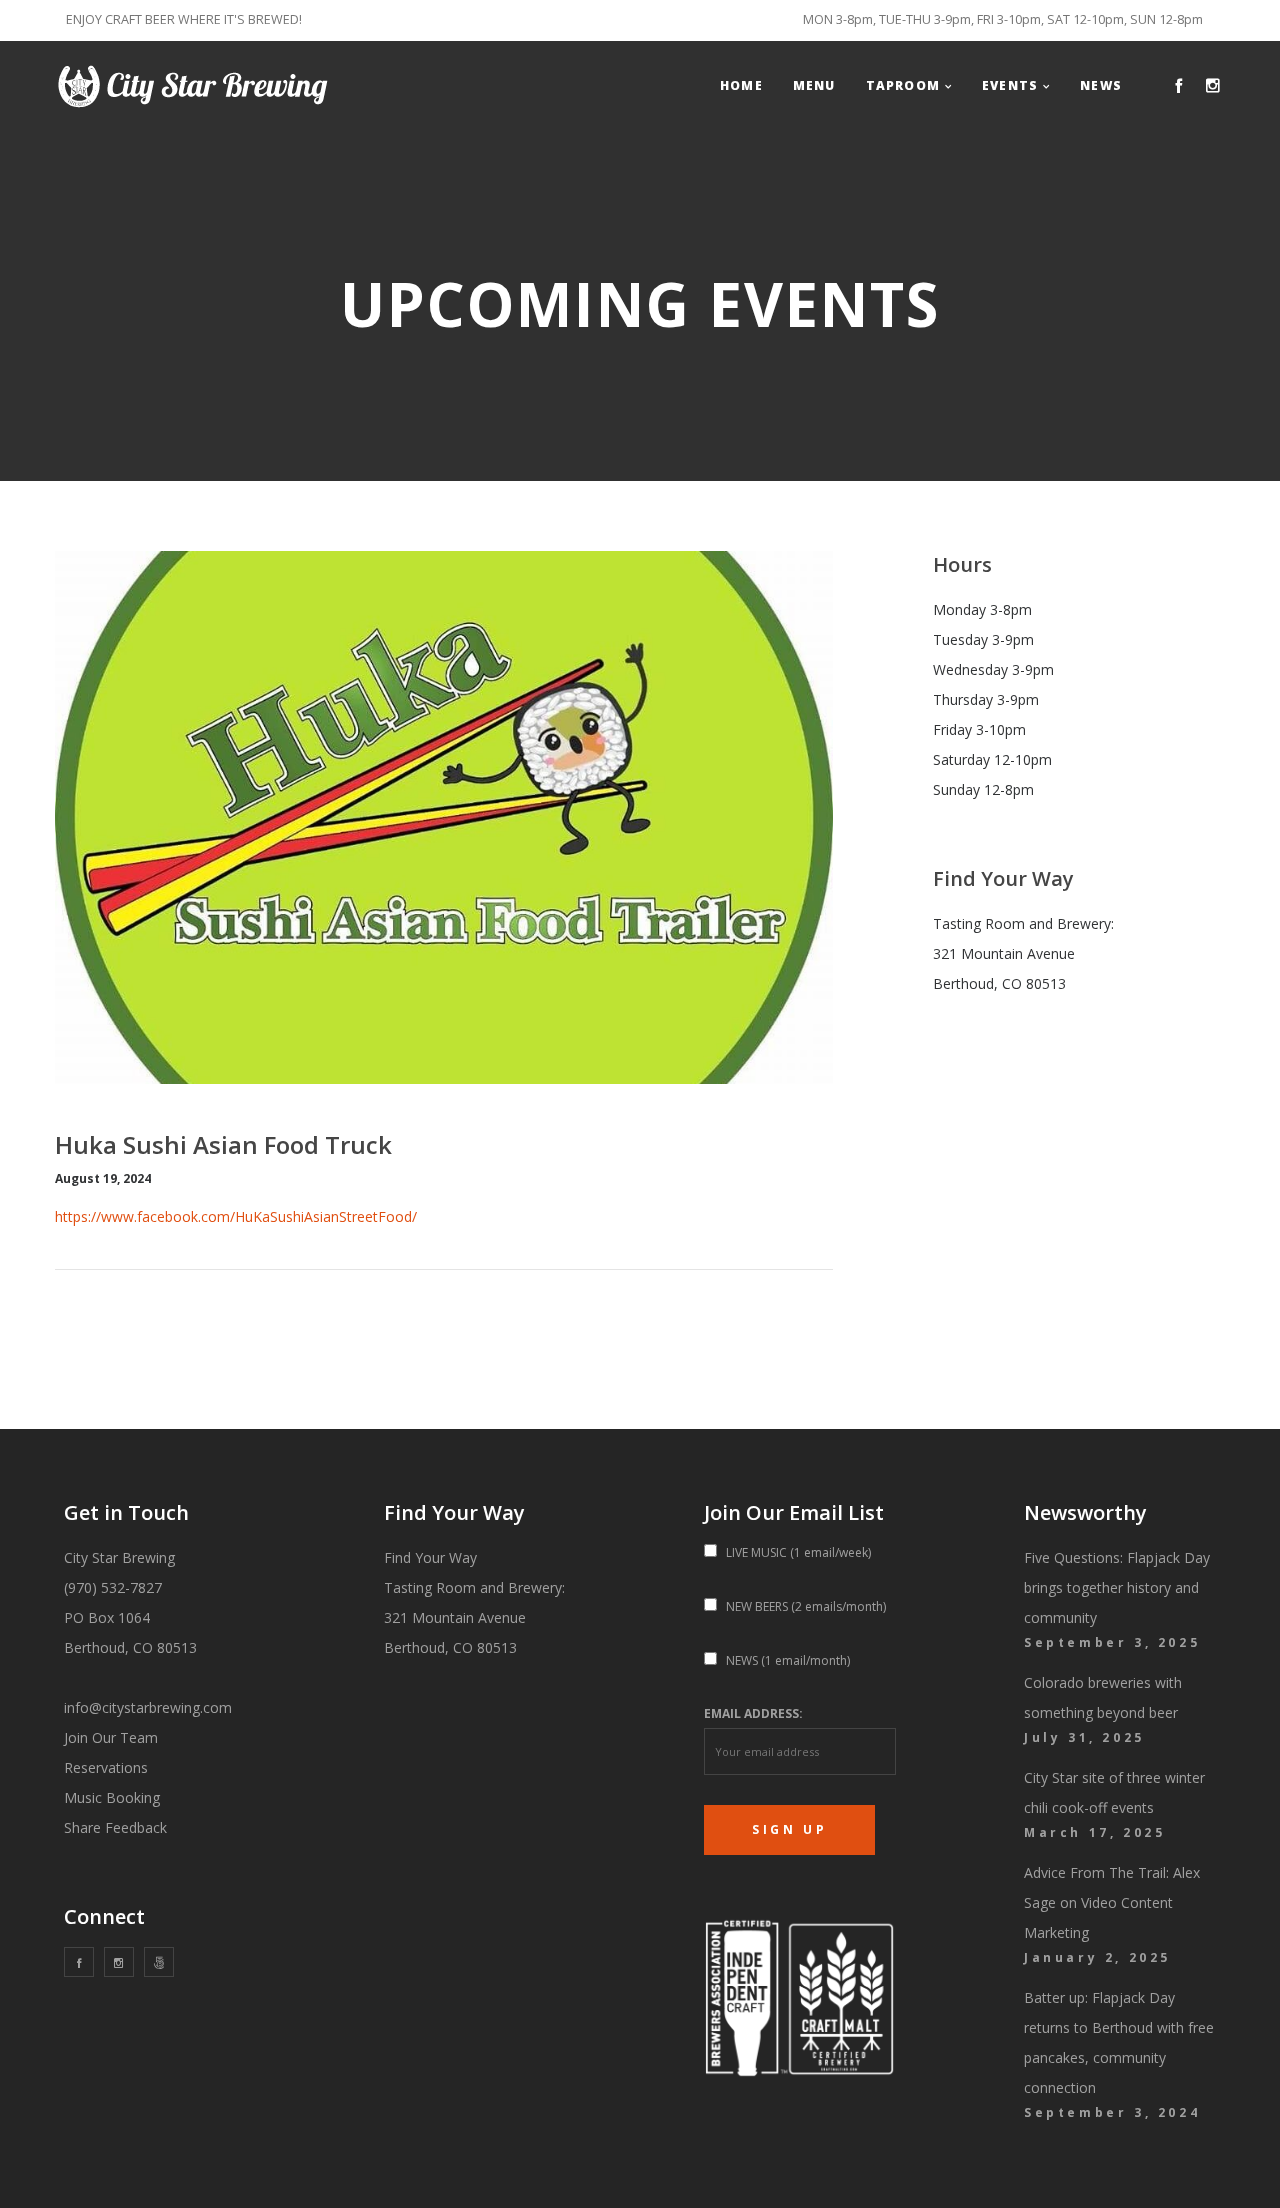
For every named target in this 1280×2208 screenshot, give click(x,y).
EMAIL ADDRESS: (753, 1713)
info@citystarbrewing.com (148, 1707)
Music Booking (112, 1797)
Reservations (106, 1767)
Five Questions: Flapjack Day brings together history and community (1117, 1587)
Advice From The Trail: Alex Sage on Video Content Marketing (1112, 1902)
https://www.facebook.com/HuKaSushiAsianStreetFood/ (236, 1216)
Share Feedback (115, 1827)
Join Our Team (111, 1737)
